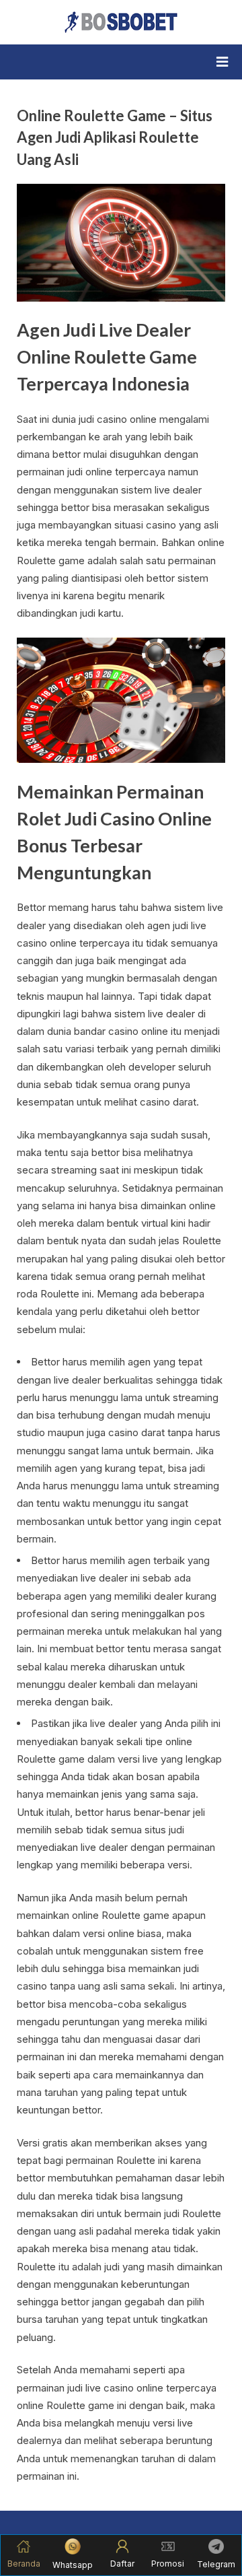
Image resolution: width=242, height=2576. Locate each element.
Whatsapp (73, 2565)
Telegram (216, 2564)
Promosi (168, 2564)
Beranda (24, 2564)
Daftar (122, 2564)
